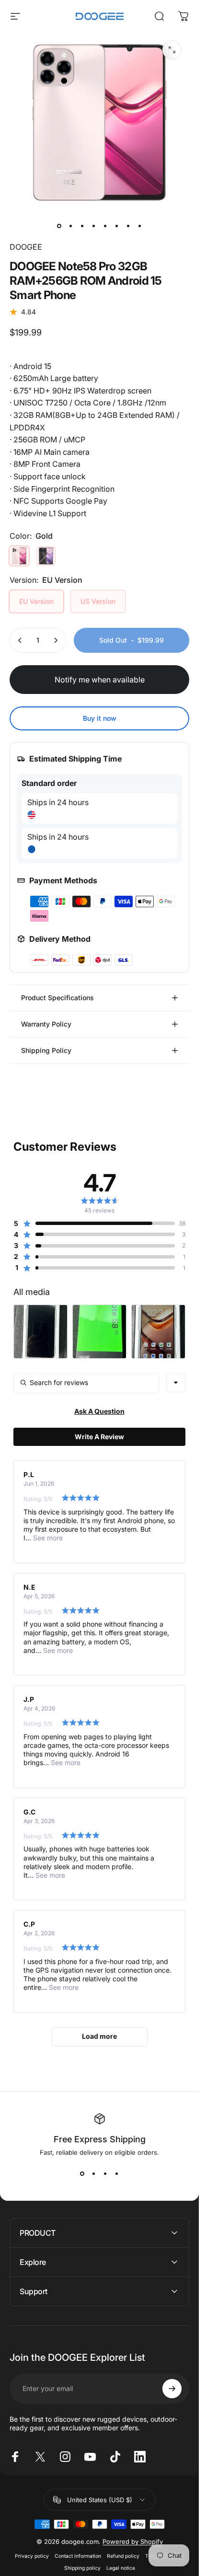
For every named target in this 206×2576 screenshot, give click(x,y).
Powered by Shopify (133, 2541)
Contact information (78, 2556)
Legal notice (121, 2568)
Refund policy (123, 2556)
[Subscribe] (172, 2389)
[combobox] (176, 1383)
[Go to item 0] (59, 226)
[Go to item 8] (140, 226)
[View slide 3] (105, 2173)
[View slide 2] (94, 2173)
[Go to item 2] (71, 226)
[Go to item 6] (117, 226)
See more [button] (47, 1538)
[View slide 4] (117, 2173)
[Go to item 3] (82, 226)
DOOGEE (26, 247)
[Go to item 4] (94, 226)
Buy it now (100, 718)
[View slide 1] (82, 2173)
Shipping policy (82, 2568)
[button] (94, 1224)
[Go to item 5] (105, 226)
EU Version (36, 601)
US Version (98, 601)
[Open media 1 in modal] (172, 50)
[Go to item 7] (128, 226)
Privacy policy (32, 2556)
